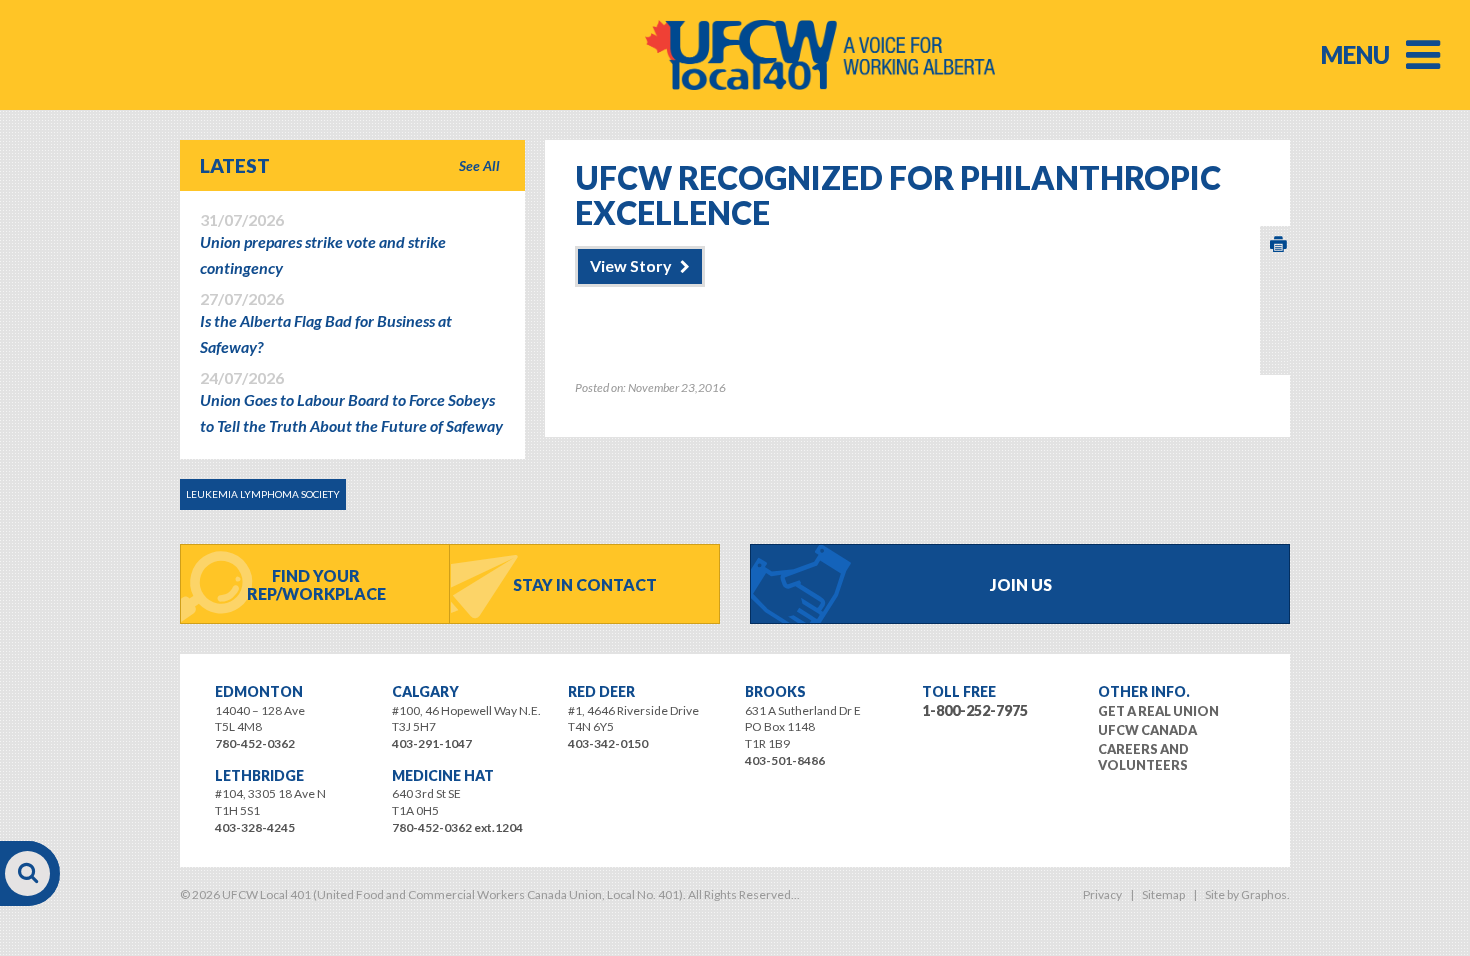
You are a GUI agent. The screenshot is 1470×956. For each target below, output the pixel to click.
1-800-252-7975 (975, 710)
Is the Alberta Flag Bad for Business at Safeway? (326, 323)
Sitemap (1163, 894)
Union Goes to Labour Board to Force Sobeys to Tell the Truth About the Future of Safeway (351, 402)
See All (479, 165)
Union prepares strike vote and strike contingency (323, 244)
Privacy (1102, 894)
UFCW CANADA (1147, 730)
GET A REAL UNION (1158, 711)
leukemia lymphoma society (263, 494)
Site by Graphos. (1247, 894)
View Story (631, 265)
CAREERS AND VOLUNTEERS (1143, 757)
